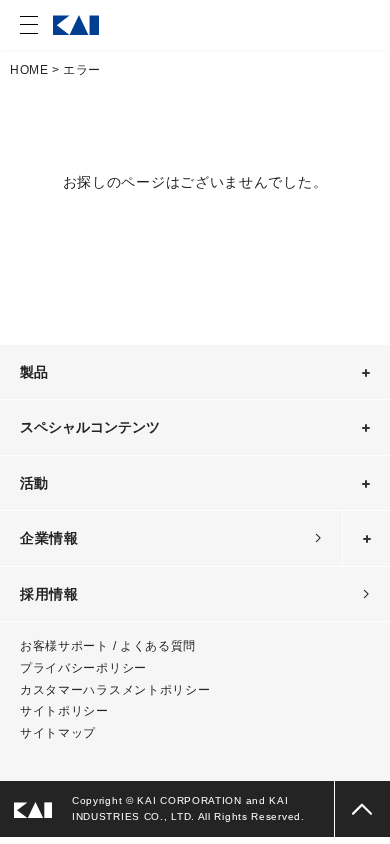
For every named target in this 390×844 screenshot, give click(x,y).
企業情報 (49, 538)
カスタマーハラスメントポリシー (115, 690)
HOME (29, 70)
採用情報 (49, 594)
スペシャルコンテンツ (90, 427)
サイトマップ (58, 733)
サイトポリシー (64, 711)
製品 (34, 372)
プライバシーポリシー (83, 668)
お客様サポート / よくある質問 (108, 646)
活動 (34, 483)
